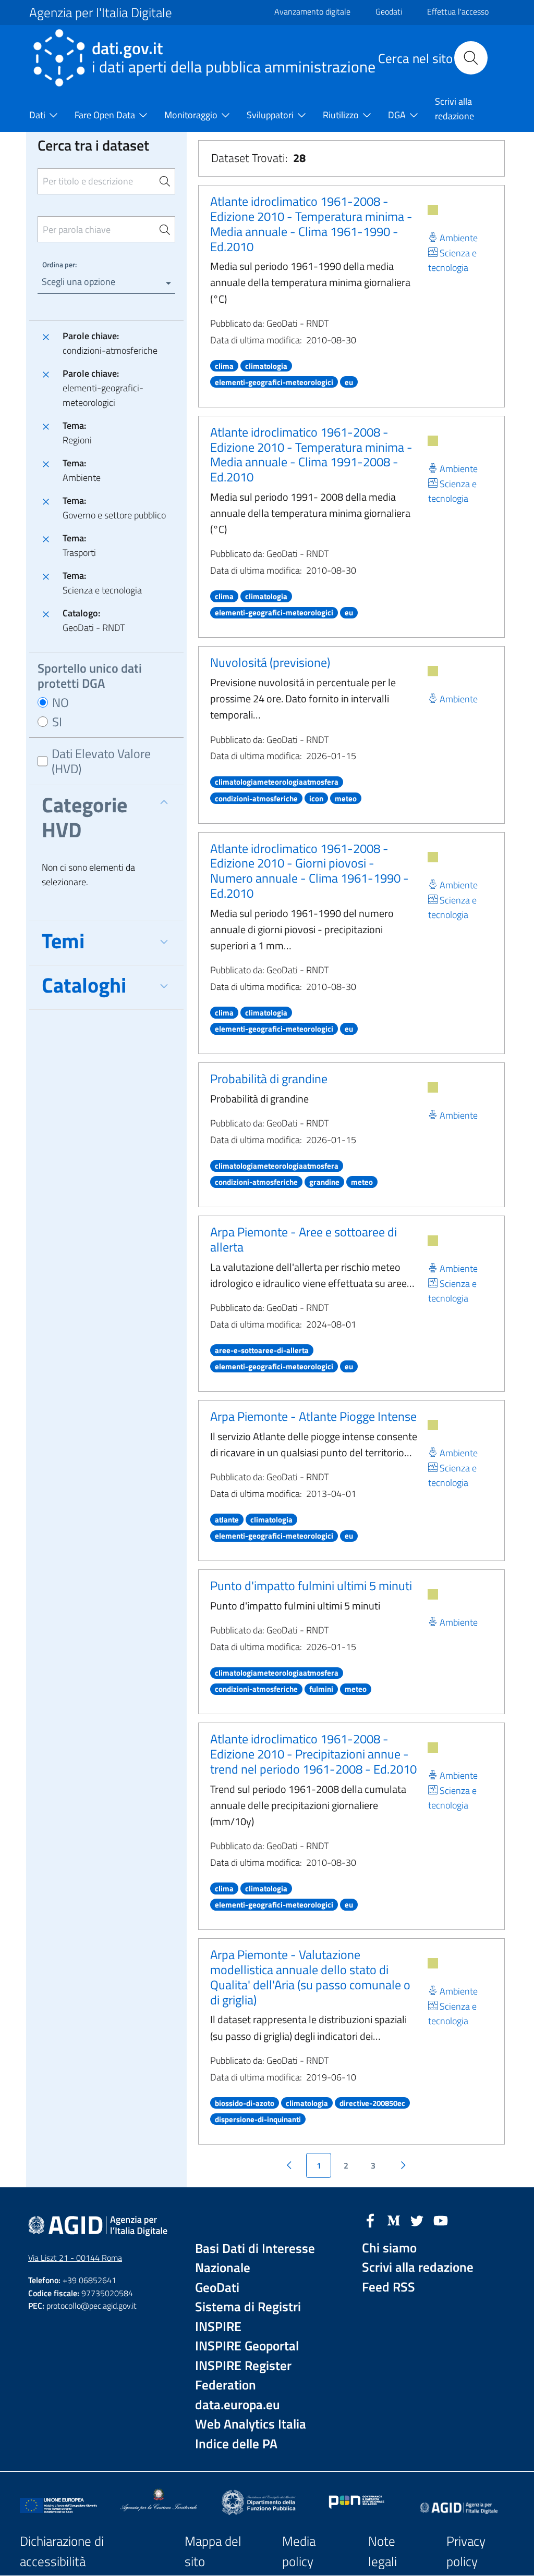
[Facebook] (370, 2220)
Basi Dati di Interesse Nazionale (255, 2258)
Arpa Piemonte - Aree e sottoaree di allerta (304, 1239)
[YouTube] (441, 2220)
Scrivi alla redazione (418, 2267)
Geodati (389, 11)
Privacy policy (466, 2551)
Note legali (383, 2551)
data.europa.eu (238, 2405)
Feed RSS (389, 2287)
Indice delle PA (236, 2444)
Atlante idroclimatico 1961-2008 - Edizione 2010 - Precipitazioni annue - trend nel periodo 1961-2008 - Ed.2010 (313, 1754)
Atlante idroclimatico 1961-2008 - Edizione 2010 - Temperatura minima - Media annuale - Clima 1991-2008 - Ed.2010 (311, 454)
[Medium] (394, 2220)
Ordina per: (59, 264)
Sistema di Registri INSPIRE (248, 2317)
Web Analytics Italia (251, 2424)
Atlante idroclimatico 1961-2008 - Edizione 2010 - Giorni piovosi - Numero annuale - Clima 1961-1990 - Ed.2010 (310, 871)
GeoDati (217, 2288)
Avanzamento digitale (312, 11)
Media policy (299, 2551)
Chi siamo (389, 2248)
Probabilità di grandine (269, 1079)
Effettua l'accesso (458, 11)
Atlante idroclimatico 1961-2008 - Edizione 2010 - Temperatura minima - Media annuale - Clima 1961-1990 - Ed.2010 (311, 224)
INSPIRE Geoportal (247, 2346)
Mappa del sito (213, 2551)
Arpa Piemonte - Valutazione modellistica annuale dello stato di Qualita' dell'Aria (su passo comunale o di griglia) (310, 1977)
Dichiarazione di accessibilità (62, 2551)
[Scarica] (433, 210)
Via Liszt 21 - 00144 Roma (75, 2258)
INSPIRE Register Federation (243, 2376)
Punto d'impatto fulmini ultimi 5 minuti (311, 1586)
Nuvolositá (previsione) (270, 662)
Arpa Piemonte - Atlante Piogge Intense (313, 1416)
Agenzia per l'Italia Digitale (101, 13)
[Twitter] (417, 2220)
